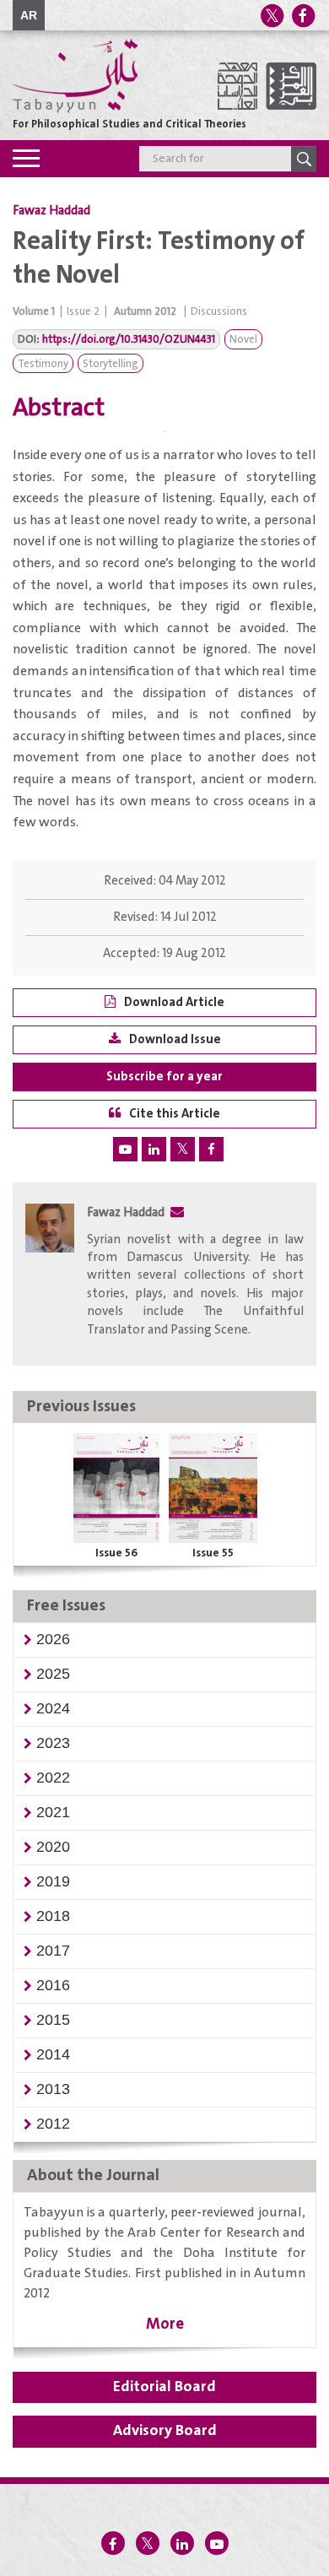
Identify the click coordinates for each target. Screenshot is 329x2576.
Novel (243, 340)
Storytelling (111, 364)
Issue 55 (213, 1553)
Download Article (174, 1002)
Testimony (43, 364)
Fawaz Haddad (51, 211)
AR (29, 15)
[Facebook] (303, 16)
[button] (53, 1639)
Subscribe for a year (164, 1077)
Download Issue (175, 1039)
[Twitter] (272, 16)
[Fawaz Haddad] (50, 1276)
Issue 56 (116, 1553)
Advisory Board (165, 2431)
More (165, 2324)
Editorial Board (164, 2387)
